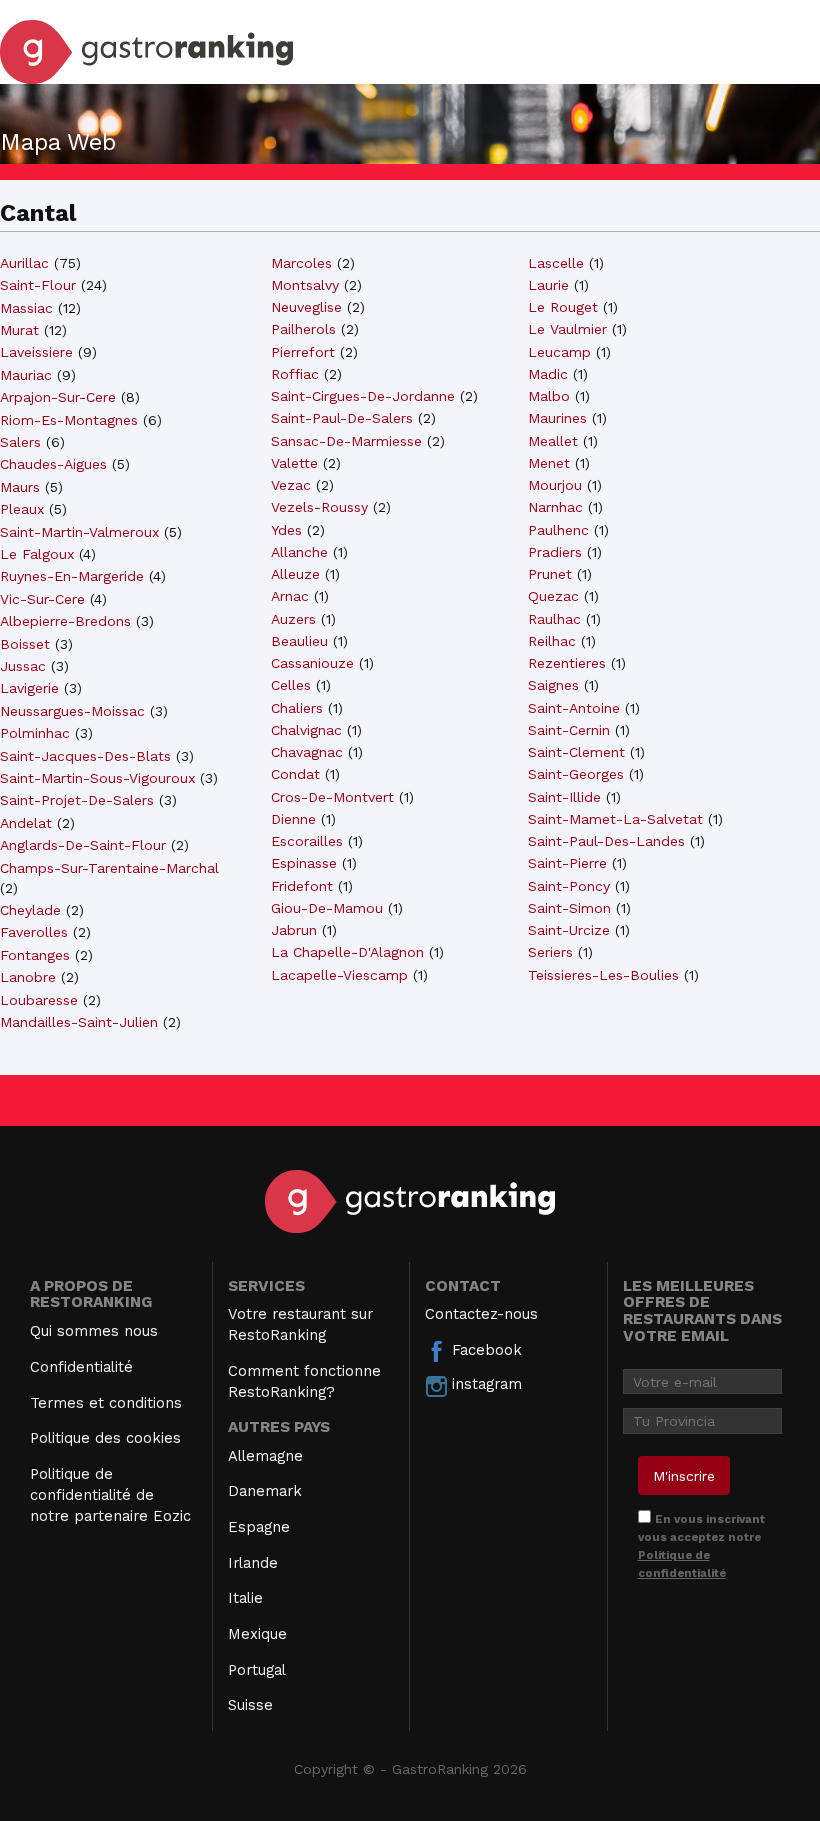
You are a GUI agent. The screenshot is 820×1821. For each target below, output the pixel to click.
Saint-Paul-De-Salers (342, 418)
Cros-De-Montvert (332, 797)
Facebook (484, 1350)
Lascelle (556, 263)
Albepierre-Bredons (65, 621)
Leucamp (559, 352)
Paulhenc (558, 530)
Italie (245, 1598)
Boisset (25, 644)
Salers (20, 442)
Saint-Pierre (567, 863)
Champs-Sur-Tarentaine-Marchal (109, 868)
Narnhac (555, 507)
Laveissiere (36, 352)
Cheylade (30, 910)
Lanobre (28, 977)
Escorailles (307, 841)
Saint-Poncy (569, 886)
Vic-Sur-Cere (42, 599)
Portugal (257, 1670)
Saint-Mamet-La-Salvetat (615, 819)
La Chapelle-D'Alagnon (347, 952)
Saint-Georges (576, 774)
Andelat (26, 823)
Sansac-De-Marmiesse (346, 441)
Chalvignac (306, 730)
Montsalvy (305, 285)
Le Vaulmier (567, 329)
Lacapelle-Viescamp (339, 975)
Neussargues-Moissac (72, 711)
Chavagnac (307, 752)
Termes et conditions (106, 1403)
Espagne (259, 1527)
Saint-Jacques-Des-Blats (85, 756)
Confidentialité (81, 1367)
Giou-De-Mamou (327, 908)
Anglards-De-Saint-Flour (83, 845)
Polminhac (35, 733)
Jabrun (294, 930)
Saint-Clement (576, 752)
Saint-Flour (38, 285)
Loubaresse (39, 1000)
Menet (549, 463)
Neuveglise (306, 307)
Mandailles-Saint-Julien (79, 1022)
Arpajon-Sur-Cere (58, 397)
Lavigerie (29, 688)
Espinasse (304, 863)
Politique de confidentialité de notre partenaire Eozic (110, 1495)
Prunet (550, 574)
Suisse (250, 1705)
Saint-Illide (564, 797)
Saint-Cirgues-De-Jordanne (363, 396)
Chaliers (297, 708)
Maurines (557, 418)
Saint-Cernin (569, 730)
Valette (294, 463)
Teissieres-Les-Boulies (603, 975)
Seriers (550, 952)
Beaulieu (299, 641)
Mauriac (26, 375)
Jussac (23, 666)
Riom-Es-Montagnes (69, 420)
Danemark (265, 1491)
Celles (291, 685)
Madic (548, 374)
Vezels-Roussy (319, 507)
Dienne (293, 819)
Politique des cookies (105, 1438)
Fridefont (302, 886)
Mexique (257, 1634)
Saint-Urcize (569, 930)
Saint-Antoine (574, 708)
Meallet (553, 441)
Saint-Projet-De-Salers (77, 800)
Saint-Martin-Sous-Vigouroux (97, 778)
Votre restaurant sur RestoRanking (300, 1324)
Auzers (293, 619)
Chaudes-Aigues (53, 464)
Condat (295, 774)
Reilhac (552, 641)
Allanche (299, 552)
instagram (484, 1384)
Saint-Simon (569, 908)
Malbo (549, 396)
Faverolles (34, 932)
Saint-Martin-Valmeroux (79, 532)
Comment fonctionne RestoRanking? (304, 1381)
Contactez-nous (481, 1314)
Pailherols (303, 329)
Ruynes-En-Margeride (72, 576)
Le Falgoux (37, 554)
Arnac (290, 596)
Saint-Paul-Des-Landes (606, 841)
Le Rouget (563, 307)
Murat (19, 330)
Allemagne (265, 1456)
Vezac (291, 485)
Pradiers (555, 552)
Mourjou (555, 485)
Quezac (553, 596)
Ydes (286, 530)
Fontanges (35, 955)
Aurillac (24, 263)
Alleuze (295, 574)
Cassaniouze (312, 663)
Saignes (553, 685)
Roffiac (295, 374)
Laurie (548, 285)
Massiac (26, 308)
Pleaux (22, 509)
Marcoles (301, 263)
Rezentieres (567, 663)
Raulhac (554, 619)
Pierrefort (303, 352)
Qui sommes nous (94, 1331)
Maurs (20, 487)
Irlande (253, 1563)
